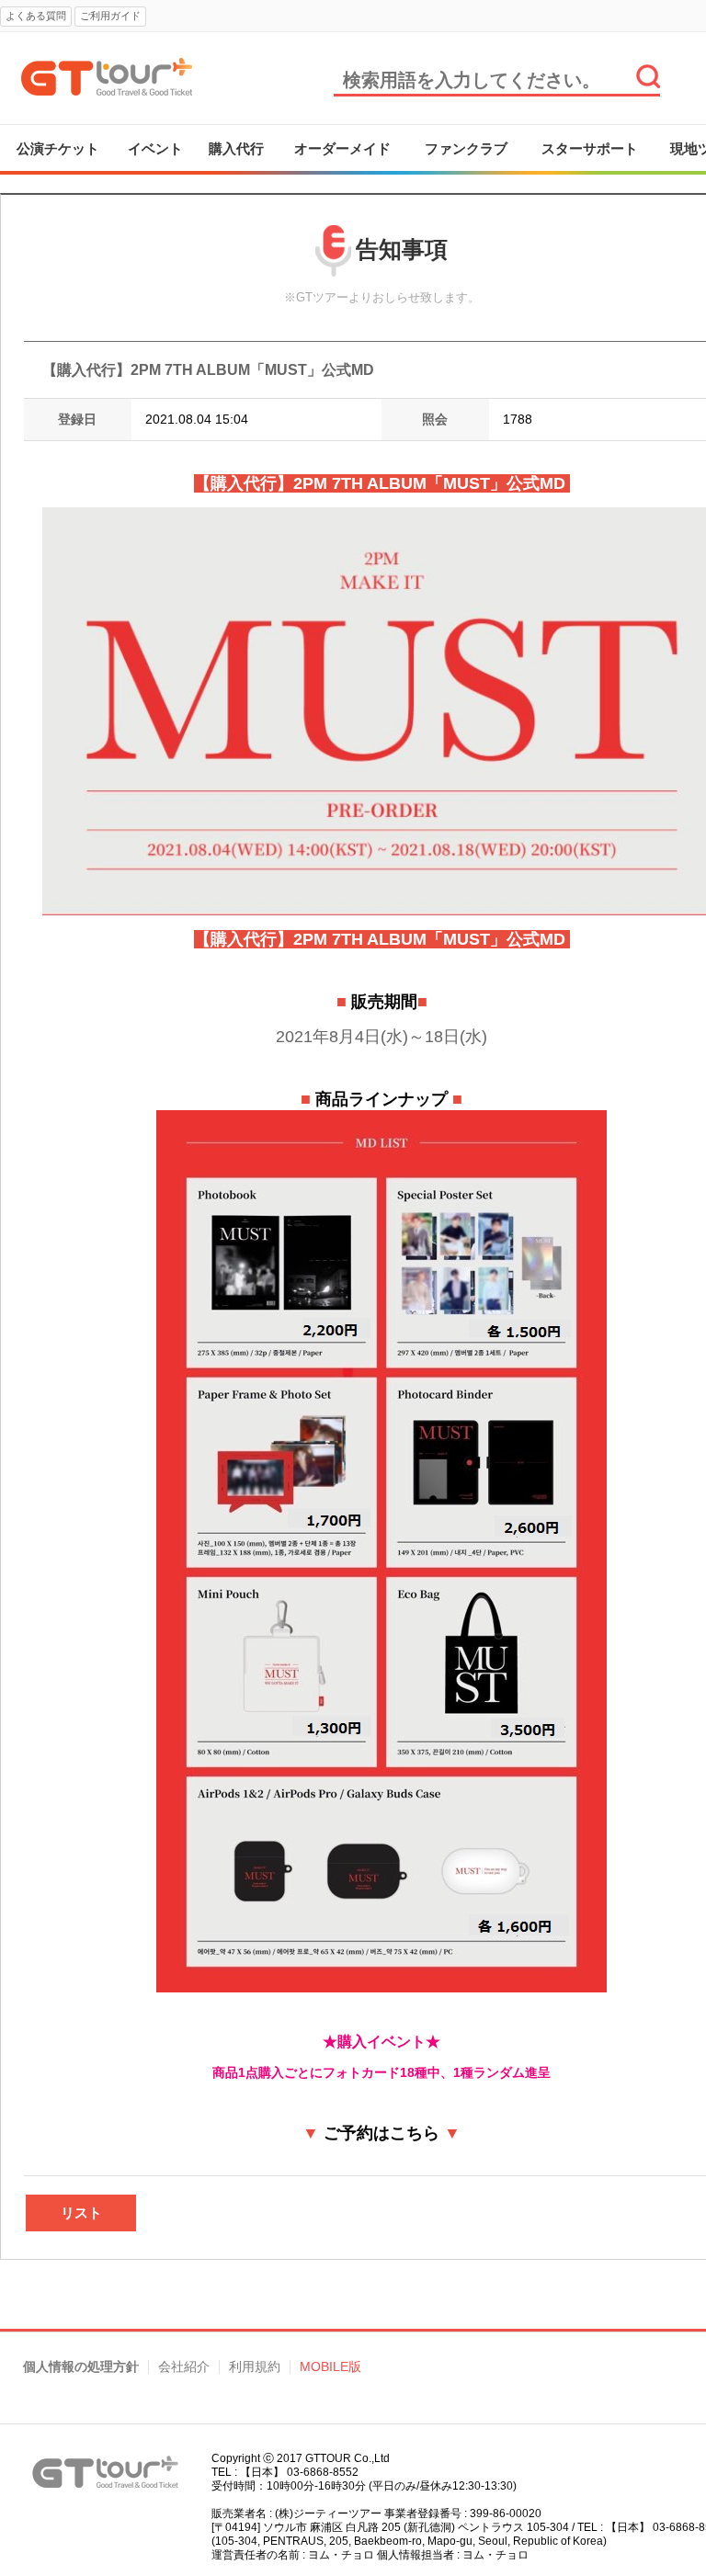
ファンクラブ (466, 148)
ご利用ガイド (110, 16)
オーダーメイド (342, 148)
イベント (155, 148)
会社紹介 (184, 2367)
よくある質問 (36, 16)
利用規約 (255, 2367)
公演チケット (58, 148)
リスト (81, 2213)
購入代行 (236, 148)
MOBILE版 (330, 2367)
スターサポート (590, 148)
